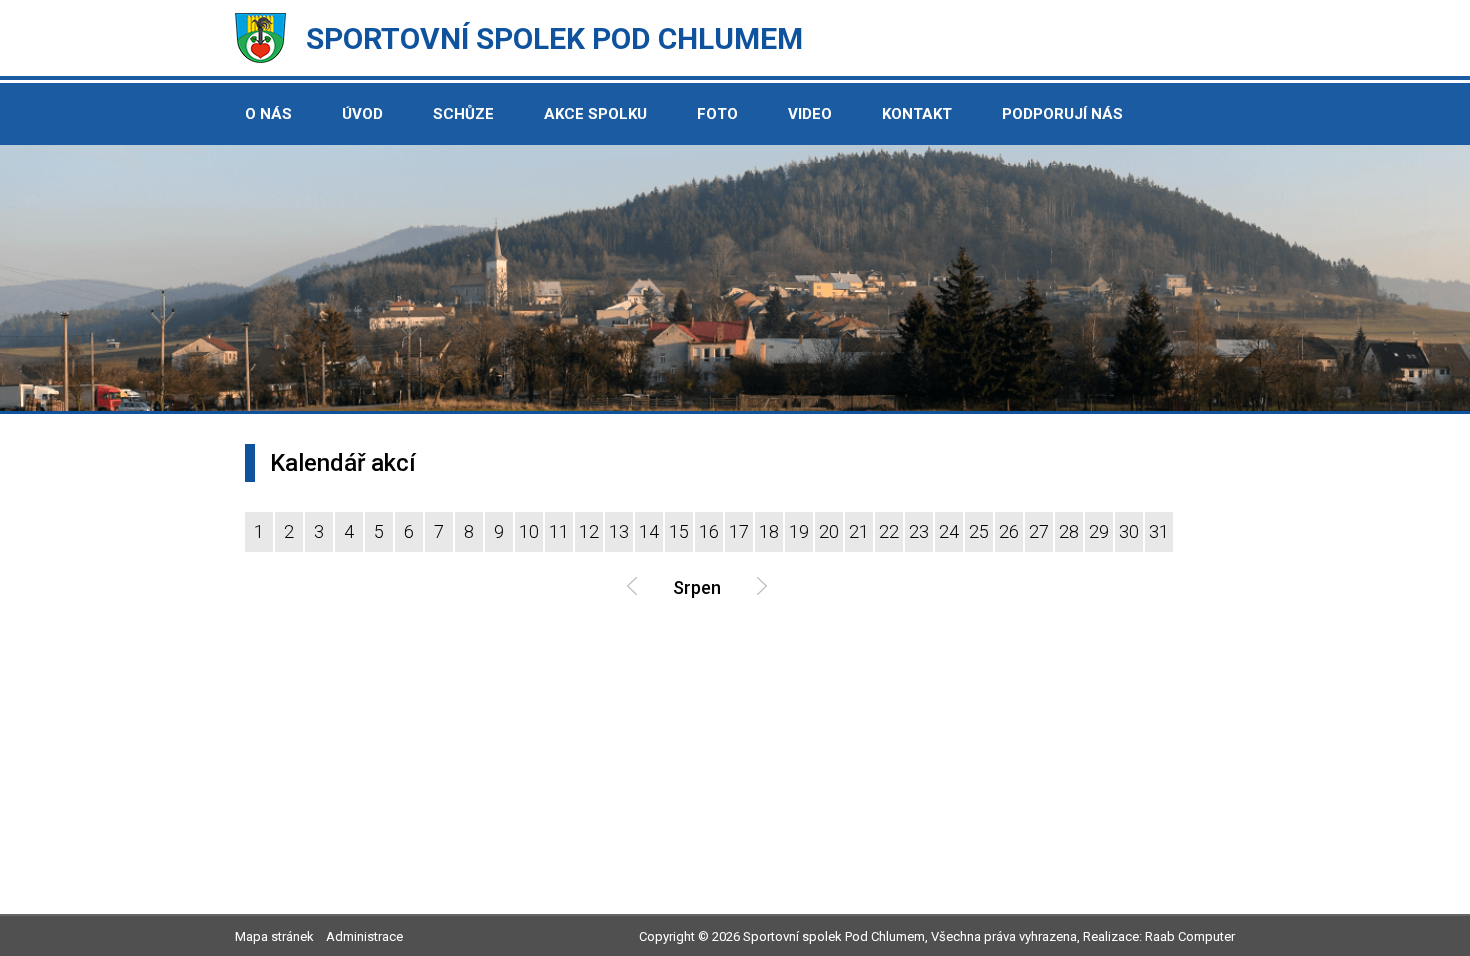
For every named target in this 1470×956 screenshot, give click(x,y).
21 (859, 531)
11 (559, 531)
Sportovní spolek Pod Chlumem (554, 38)
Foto (717, 114)
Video (810, 114)
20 (829, 531)
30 (1129, 531)
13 (619, 531)
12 (589, 531)
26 (1009, 531)
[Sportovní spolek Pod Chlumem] (260, 57)
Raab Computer (1190, 936)
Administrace (364, 936)
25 (979, 531)
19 (799, 531)
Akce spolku (595, 114)
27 (1039, 531)
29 (1099, 531)
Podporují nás (1062, 114)
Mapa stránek (274, 936)
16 (709, 531)
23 (919, 531)
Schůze (463, 114)
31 (1159, 531)
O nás (268, 114)
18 (769, 531)
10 (529, 531)
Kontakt (917, 114)
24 (949, 531)
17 (739, 531)
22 (889, 531)
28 (1069, 531)
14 (649, 531)
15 (679, 531)
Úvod (362, 114)
